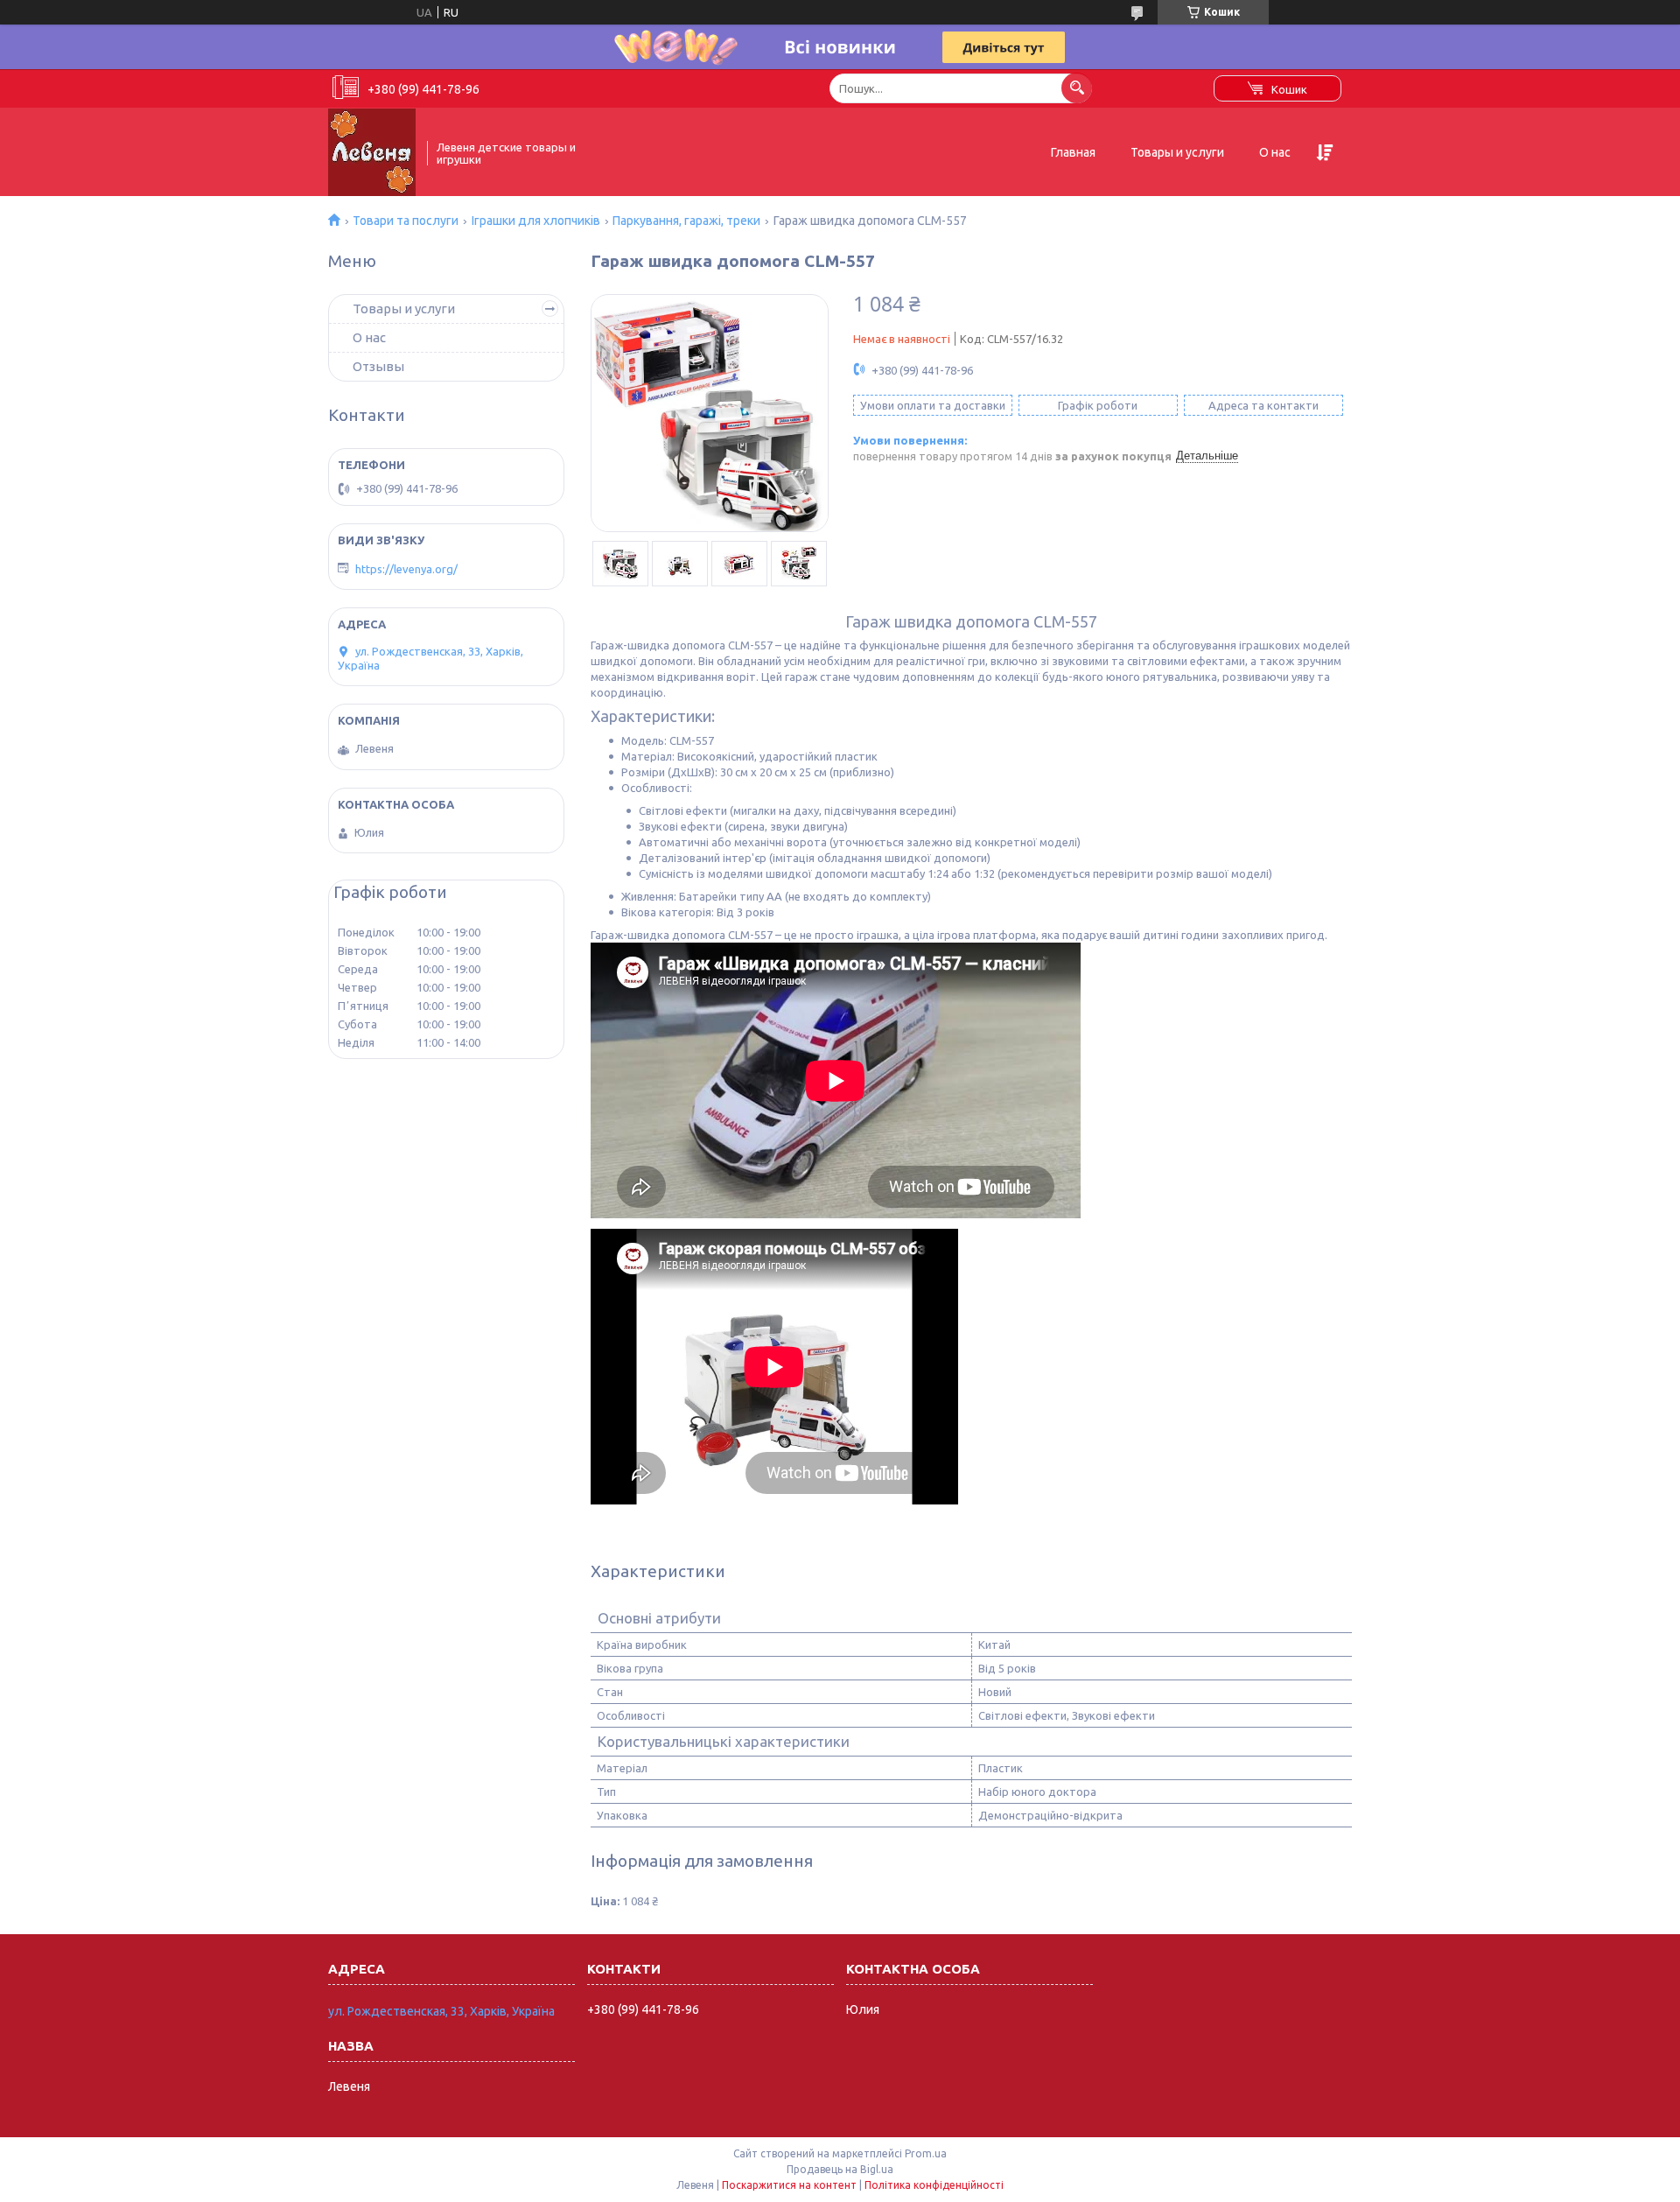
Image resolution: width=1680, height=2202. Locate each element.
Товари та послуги (406, 221)
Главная (1073, 152)
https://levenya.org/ (406, 569)
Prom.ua (926, 2153)
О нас (1275, 152)
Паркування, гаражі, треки (686, 221)
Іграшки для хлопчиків (536, 221)
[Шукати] (1077, 88)
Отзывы (378, 366)
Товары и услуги (1177, 152)
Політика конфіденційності (934, 2185)
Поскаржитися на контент (789, 2185)
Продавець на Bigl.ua (840, 2169)
